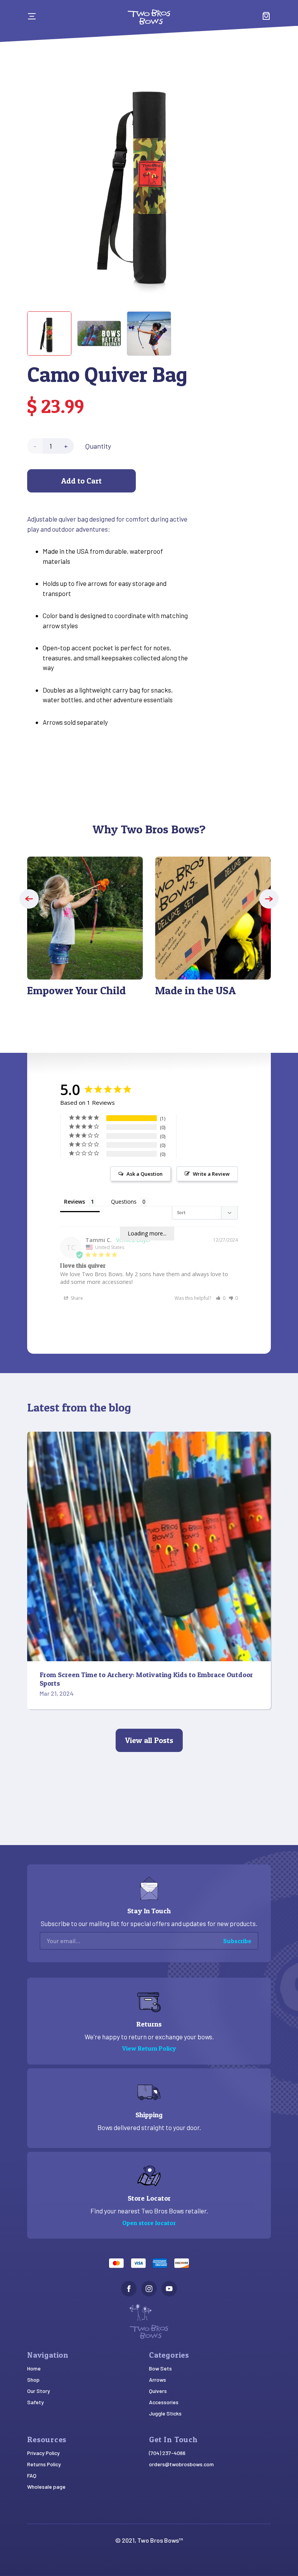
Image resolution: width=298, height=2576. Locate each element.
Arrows (158, 2380)
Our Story (39, 2391)
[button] (29, 899)
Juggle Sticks (165, 2413)
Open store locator (149, 2223)
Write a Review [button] (211, 1174)
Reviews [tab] (74, 1202)
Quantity (98, 446)
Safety (36, 2402)
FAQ (32, 2475)
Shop (33, 2380)
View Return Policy (149, 2048)
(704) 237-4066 (167, 2453)
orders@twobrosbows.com (181, 2464)
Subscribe (237, 1941)
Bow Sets (160, 2368)
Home (34, 2368)
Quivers (158, 2391)
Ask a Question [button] (145, 1174)
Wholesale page (46, 2487)
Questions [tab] (124, 1202)
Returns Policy (44, 2464)
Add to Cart (81, 481)
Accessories (164, 2402)
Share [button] (76, 1298)
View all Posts (149, 1740)
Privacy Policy (43, 2453)
